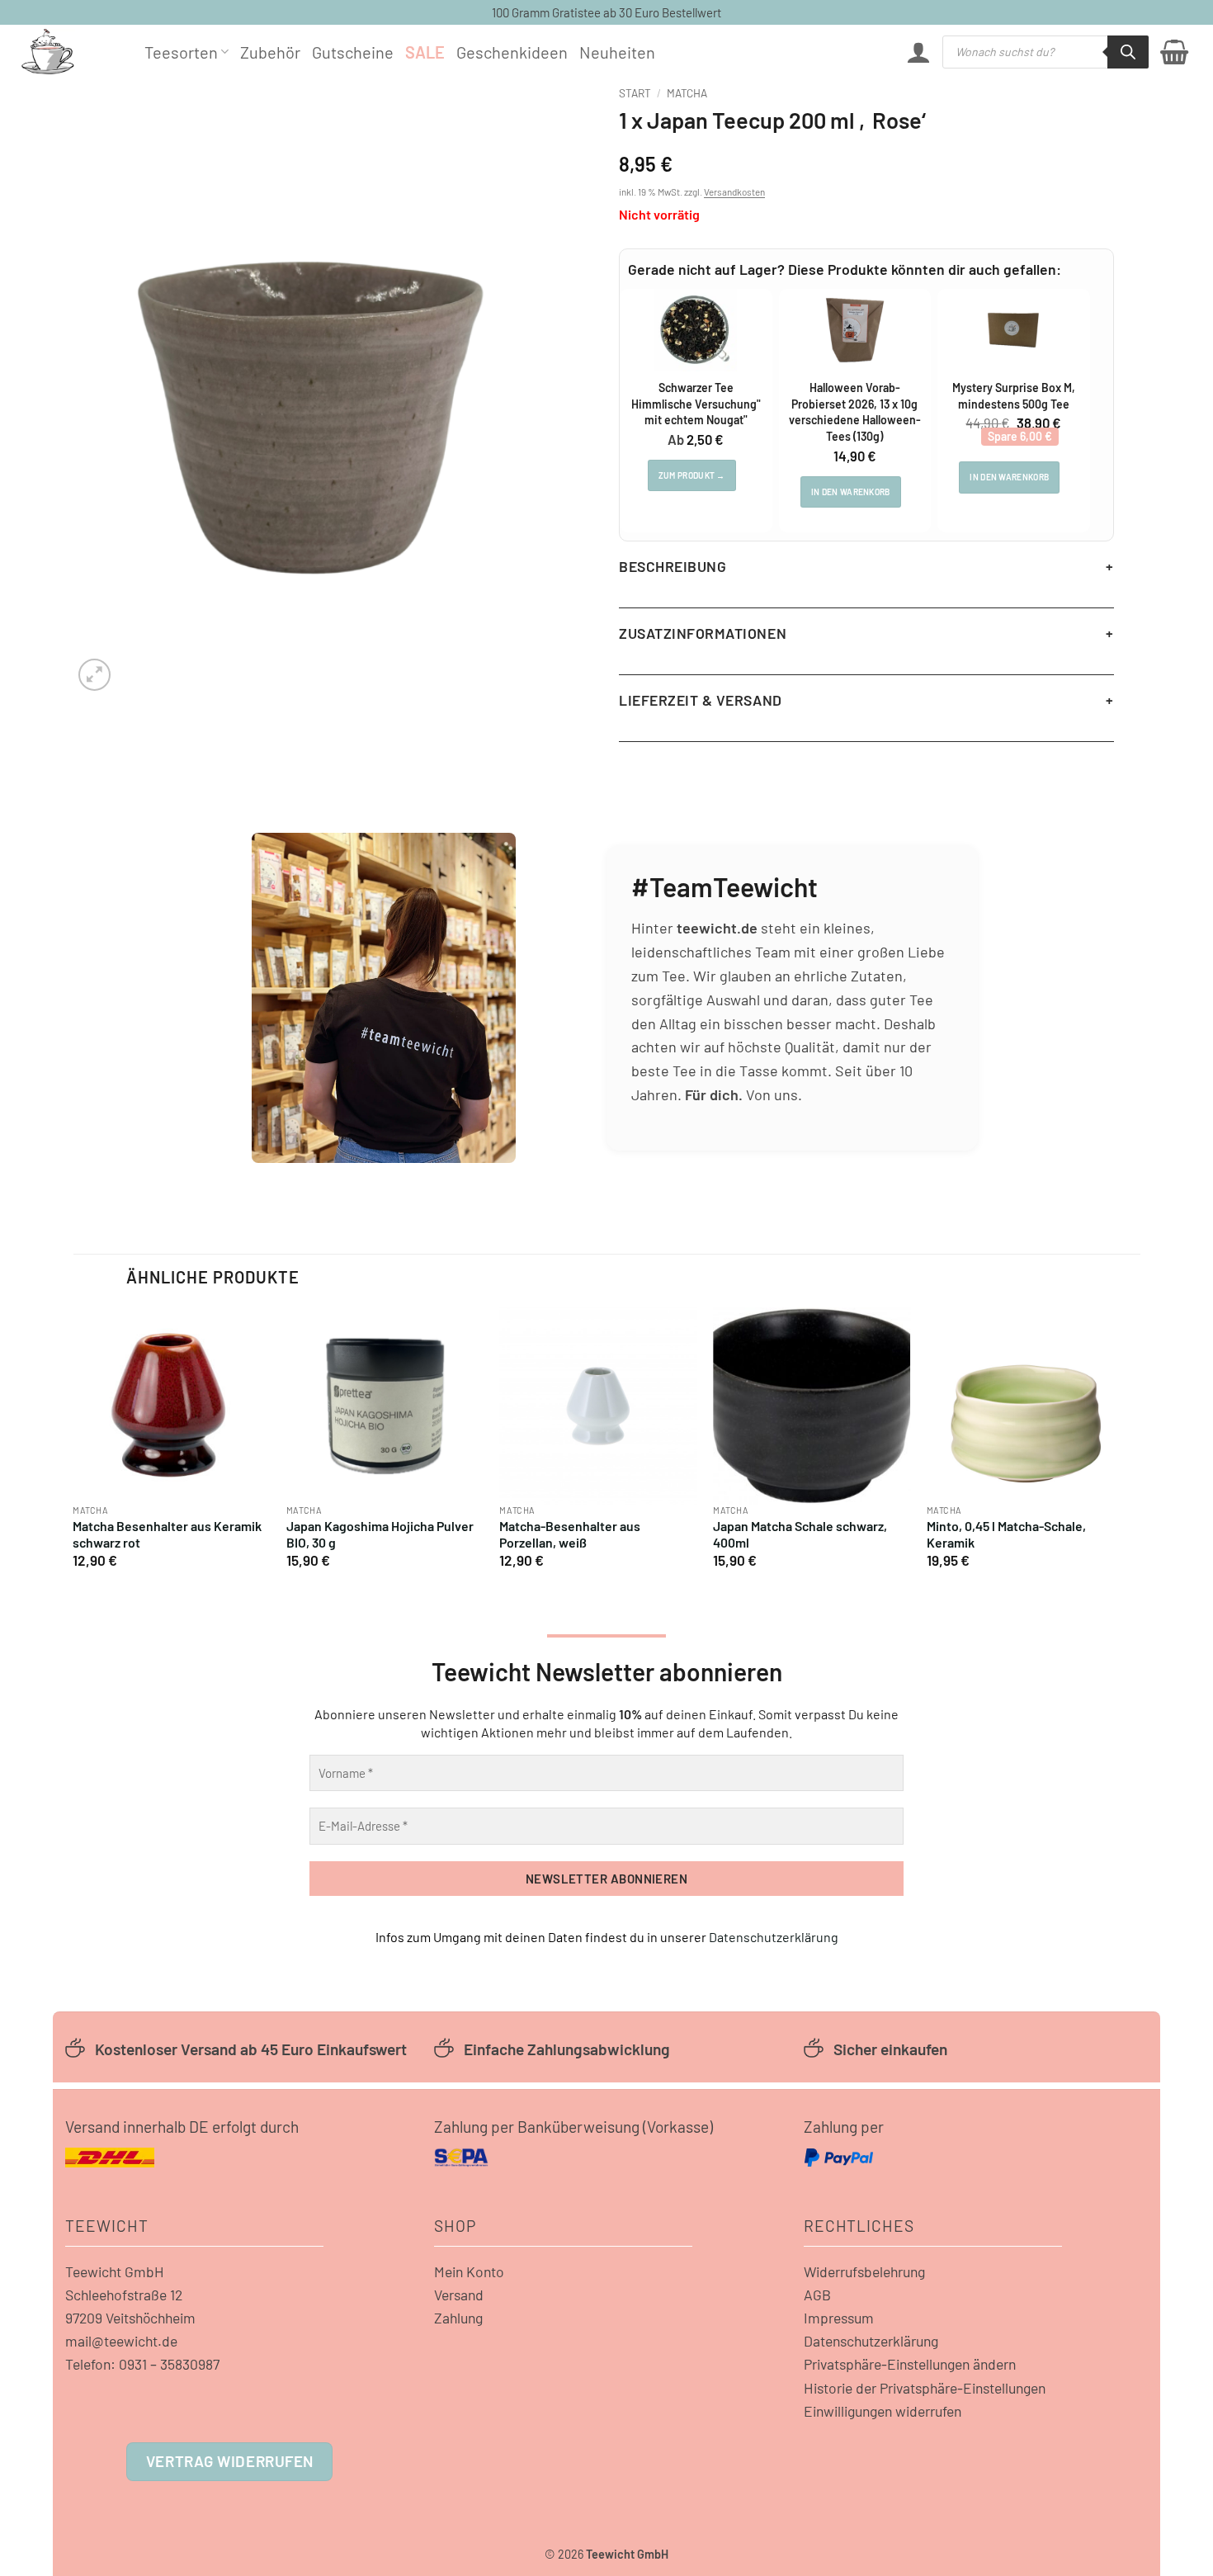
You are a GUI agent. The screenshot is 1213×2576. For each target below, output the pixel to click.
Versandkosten (734, 191)
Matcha (687, 93)
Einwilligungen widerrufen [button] (883, 2411)
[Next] (1123, 1444)
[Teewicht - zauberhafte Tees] (70, 52)
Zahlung (458, 2318)
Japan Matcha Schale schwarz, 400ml (800, 1534)
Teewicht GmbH (115, 2271)
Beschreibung (673, 566)
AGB (817, 2295)
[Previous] (74, 1444)
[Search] (1128, 52)
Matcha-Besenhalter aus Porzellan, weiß (570, 1534)
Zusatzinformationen (703, 633)
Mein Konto (469, 2271)
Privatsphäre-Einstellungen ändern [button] (910, 2364)
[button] (918, 52)
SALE (425, 52)
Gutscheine (353, 52)
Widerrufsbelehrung (864, 2271)
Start (635, 93)
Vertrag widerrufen (230, 2461)
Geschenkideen (512, 52)
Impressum (839, 2318)
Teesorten (181, 52)
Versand (459, 2295)
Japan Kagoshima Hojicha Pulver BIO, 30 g (380, 1534)
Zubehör (270, 52)
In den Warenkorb (851, 492)
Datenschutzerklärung (774, 1937)
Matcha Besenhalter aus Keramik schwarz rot (167, 1534)
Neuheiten (617, 52)
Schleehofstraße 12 (124, 2295)
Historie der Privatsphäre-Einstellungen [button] (925, 2388)
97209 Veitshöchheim (130, 2318)
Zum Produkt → (692, 475)
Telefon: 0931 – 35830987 (142, 2364)
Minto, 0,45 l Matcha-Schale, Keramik (1006, 1534)
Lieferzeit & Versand (701, 700)
